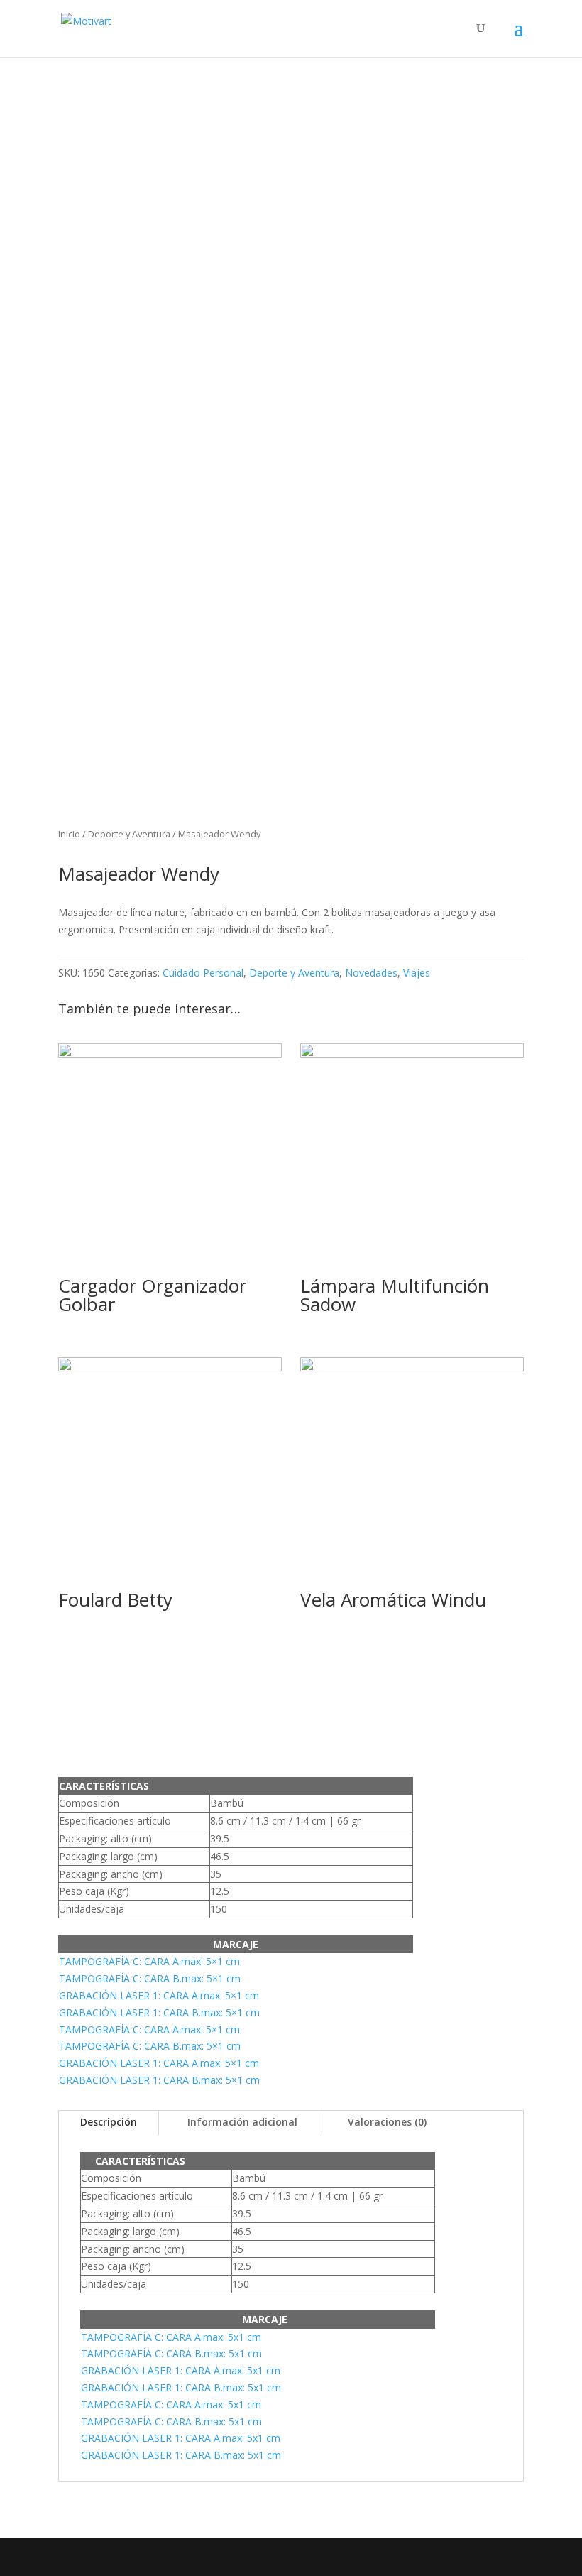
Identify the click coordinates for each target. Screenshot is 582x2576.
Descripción (109, 2122)
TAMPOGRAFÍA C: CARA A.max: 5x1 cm (171, 2337)
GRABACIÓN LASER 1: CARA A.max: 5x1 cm (181, 2370)
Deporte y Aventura (129, 834)
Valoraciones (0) (387, 2122)
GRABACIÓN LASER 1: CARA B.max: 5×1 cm (159, 2012)
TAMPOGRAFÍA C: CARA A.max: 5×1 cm (149, 1961)
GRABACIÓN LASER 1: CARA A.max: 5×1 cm (159, 1995)
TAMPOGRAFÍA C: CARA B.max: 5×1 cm (150, 1978)
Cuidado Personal (203, 973)
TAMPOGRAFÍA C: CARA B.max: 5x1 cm (171, 2353)
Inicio (69, 834)
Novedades (371, 973)
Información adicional (242, 2122)
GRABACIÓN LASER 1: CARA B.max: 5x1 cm (181, 2387)
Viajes (417, 973)
